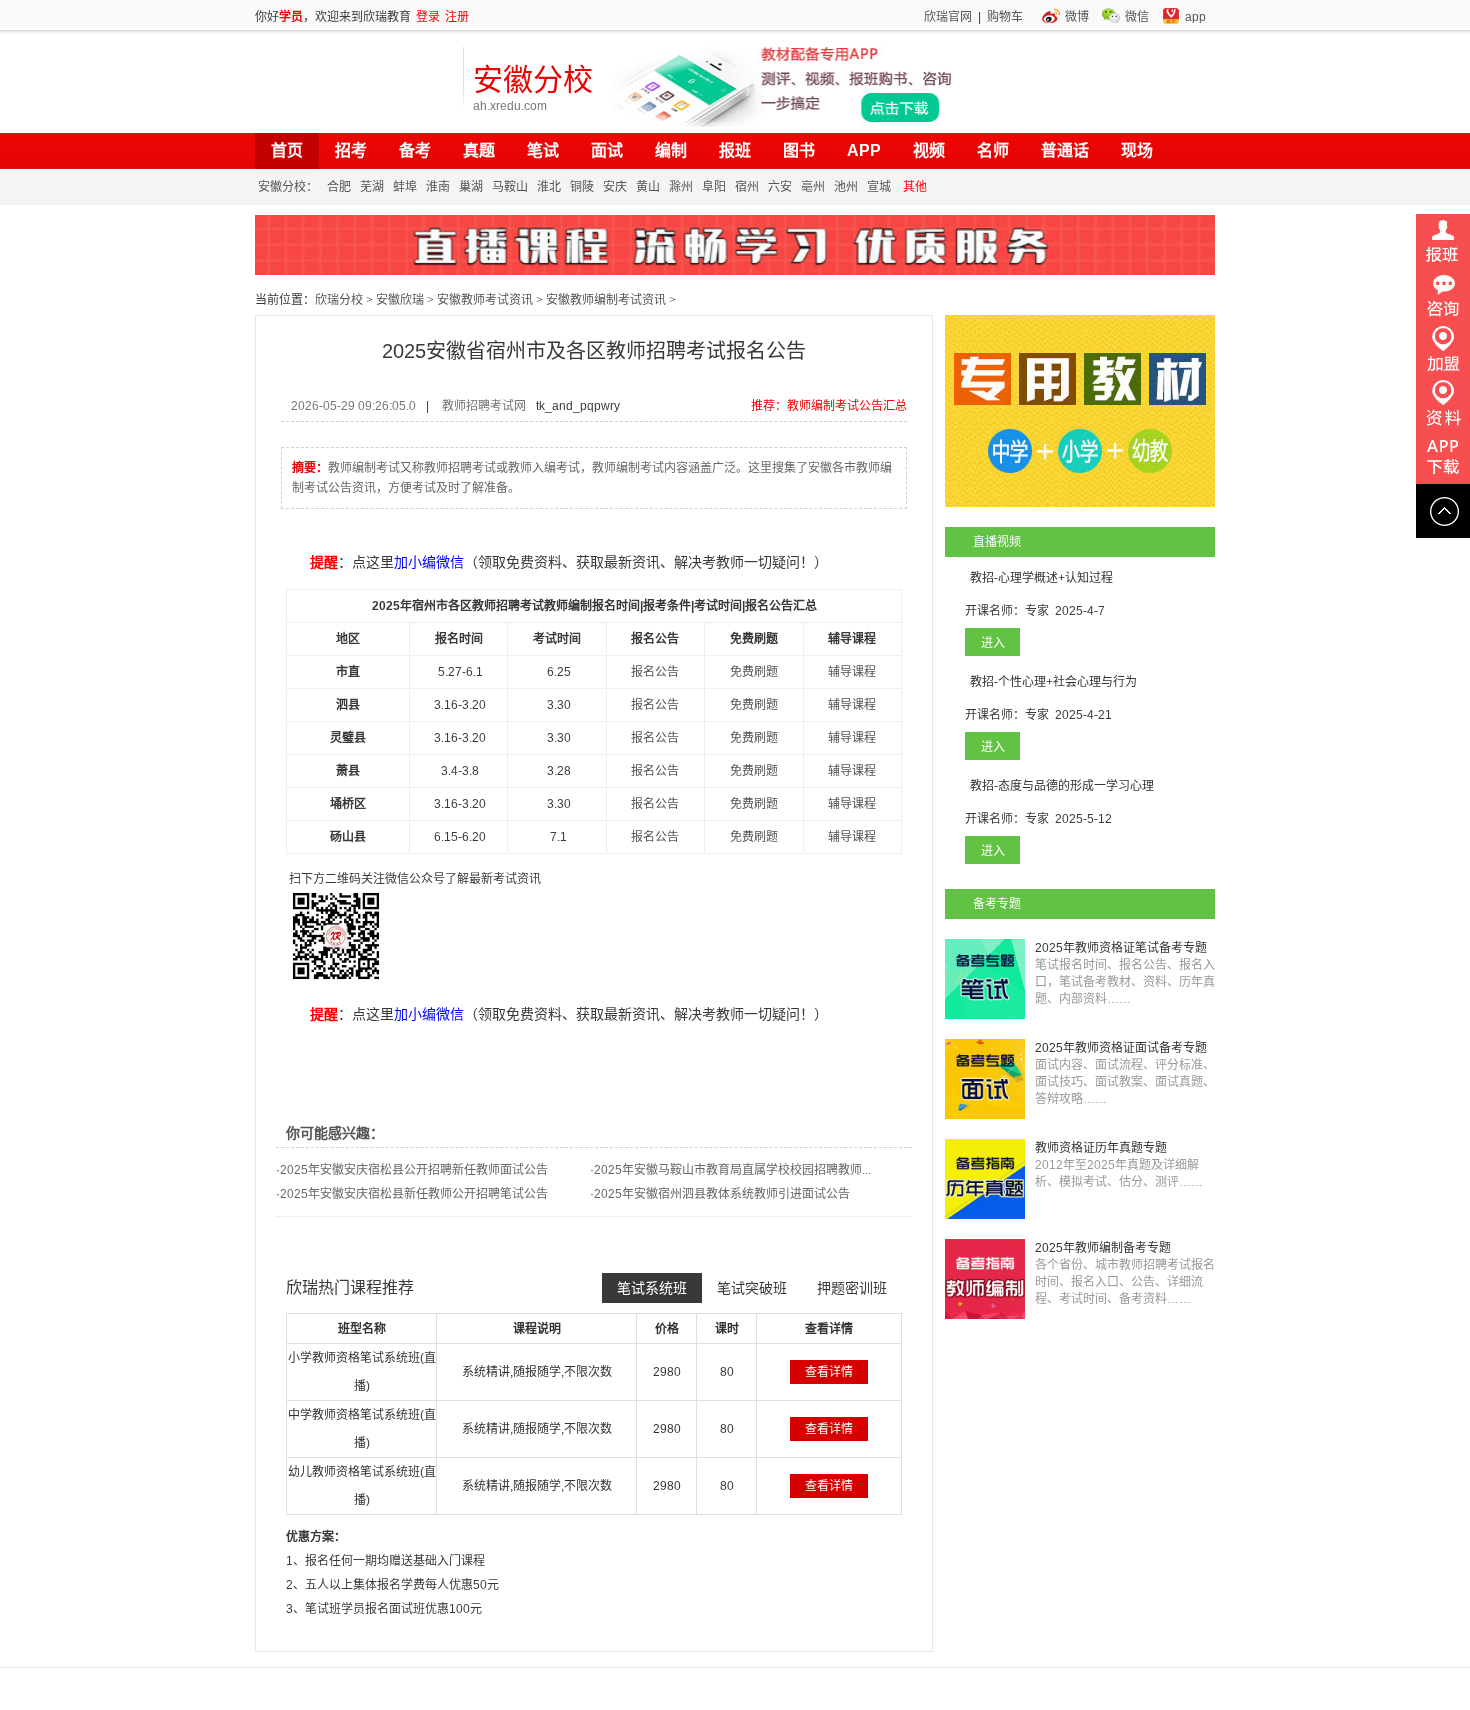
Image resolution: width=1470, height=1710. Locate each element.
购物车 (1005, 17)
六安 (780, 187)
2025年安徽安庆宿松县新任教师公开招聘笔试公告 (414, 1194)
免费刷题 (754, 672)
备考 (415, 150)
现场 (1137, 150)
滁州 (681, 187)
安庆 (615, 187)
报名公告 (655, 672)
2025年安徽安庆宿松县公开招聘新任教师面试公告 (414, 1170)
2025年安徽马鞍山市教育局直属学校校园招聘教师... (732, 1170)
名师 (993, 150)
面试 (607, 150)
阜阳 (714, 187)
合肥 (339, 187)
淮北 (549, 187)
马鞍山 (510, 187)
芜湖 (372, 187)
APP (864, 150)
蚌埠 (405, 187)
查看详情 (829, 1372)
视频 (929, 150)
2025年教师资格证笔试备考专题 (1121, 948)
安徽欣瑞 (400, 300)
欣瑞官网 (948, 17)
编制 (671, 150)
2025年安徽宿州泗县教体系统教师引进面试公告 (722, 1194)
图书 (799, 150)
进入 (993, 643)
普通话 (1065, 150)
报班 (735, 150)
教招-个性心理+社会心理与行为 (1053, 682)
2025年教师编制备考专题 (1103, 1248)
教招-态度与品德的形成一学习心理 (1062, 786)
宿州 (747, 187)
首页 (287, 150)
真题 (479, 150)
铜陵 (582, 187)
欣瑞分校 (339, 300)
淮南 (438, 187)
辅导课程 (852, 672)
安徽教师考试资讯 (485, 300)
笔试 (543, 150)
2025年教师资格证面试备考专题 (1121, 1048)
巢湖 (471, 187)
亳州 (813, 187)
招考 (351, 150)
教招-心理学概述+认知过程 (1041, 578)
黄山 (648, 187)
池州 (846, 187)
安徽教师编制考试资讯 (606, 300)
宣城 (879, 187)
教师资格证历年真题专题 (1101, 1148)
